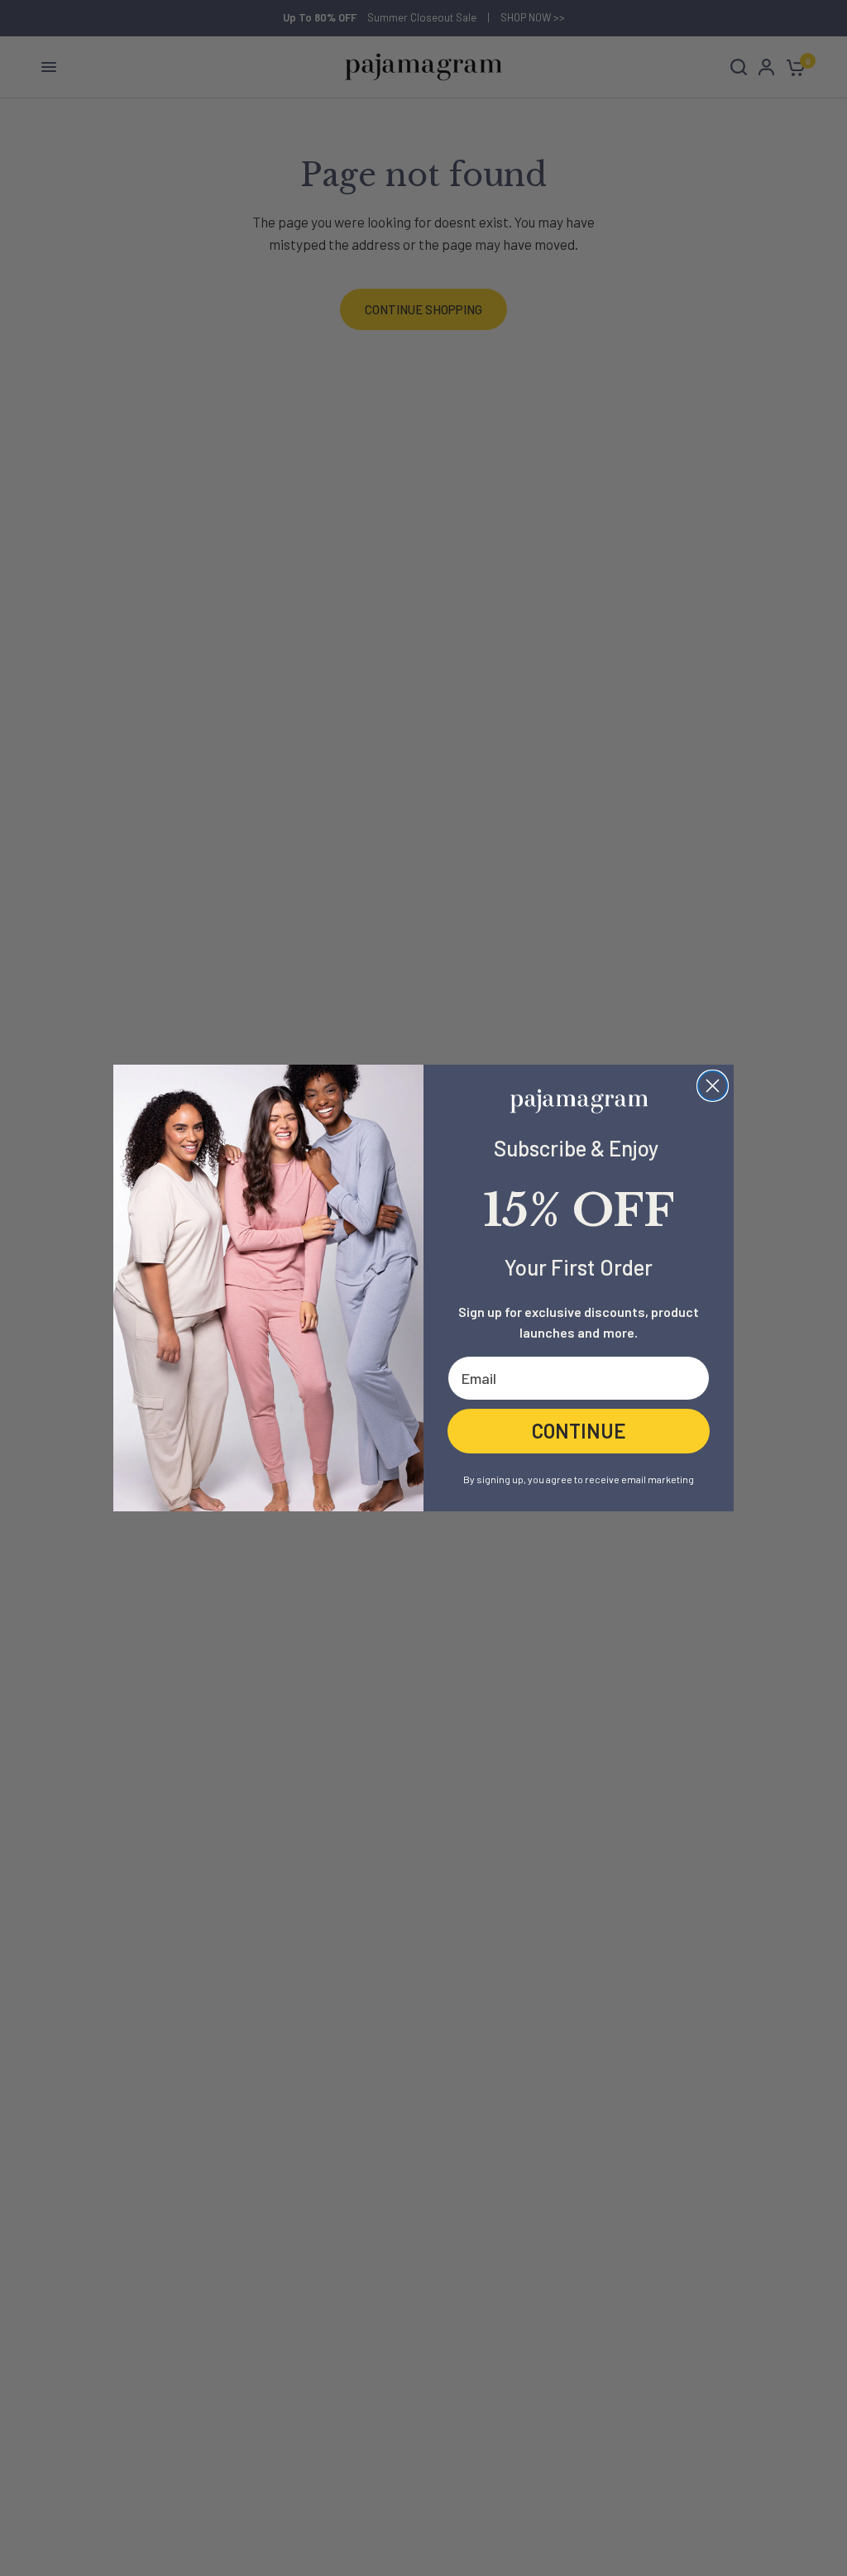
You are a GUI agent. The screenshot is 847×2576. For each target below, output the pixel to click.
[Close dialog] (713, 1086)
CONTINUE (579, 1431)
